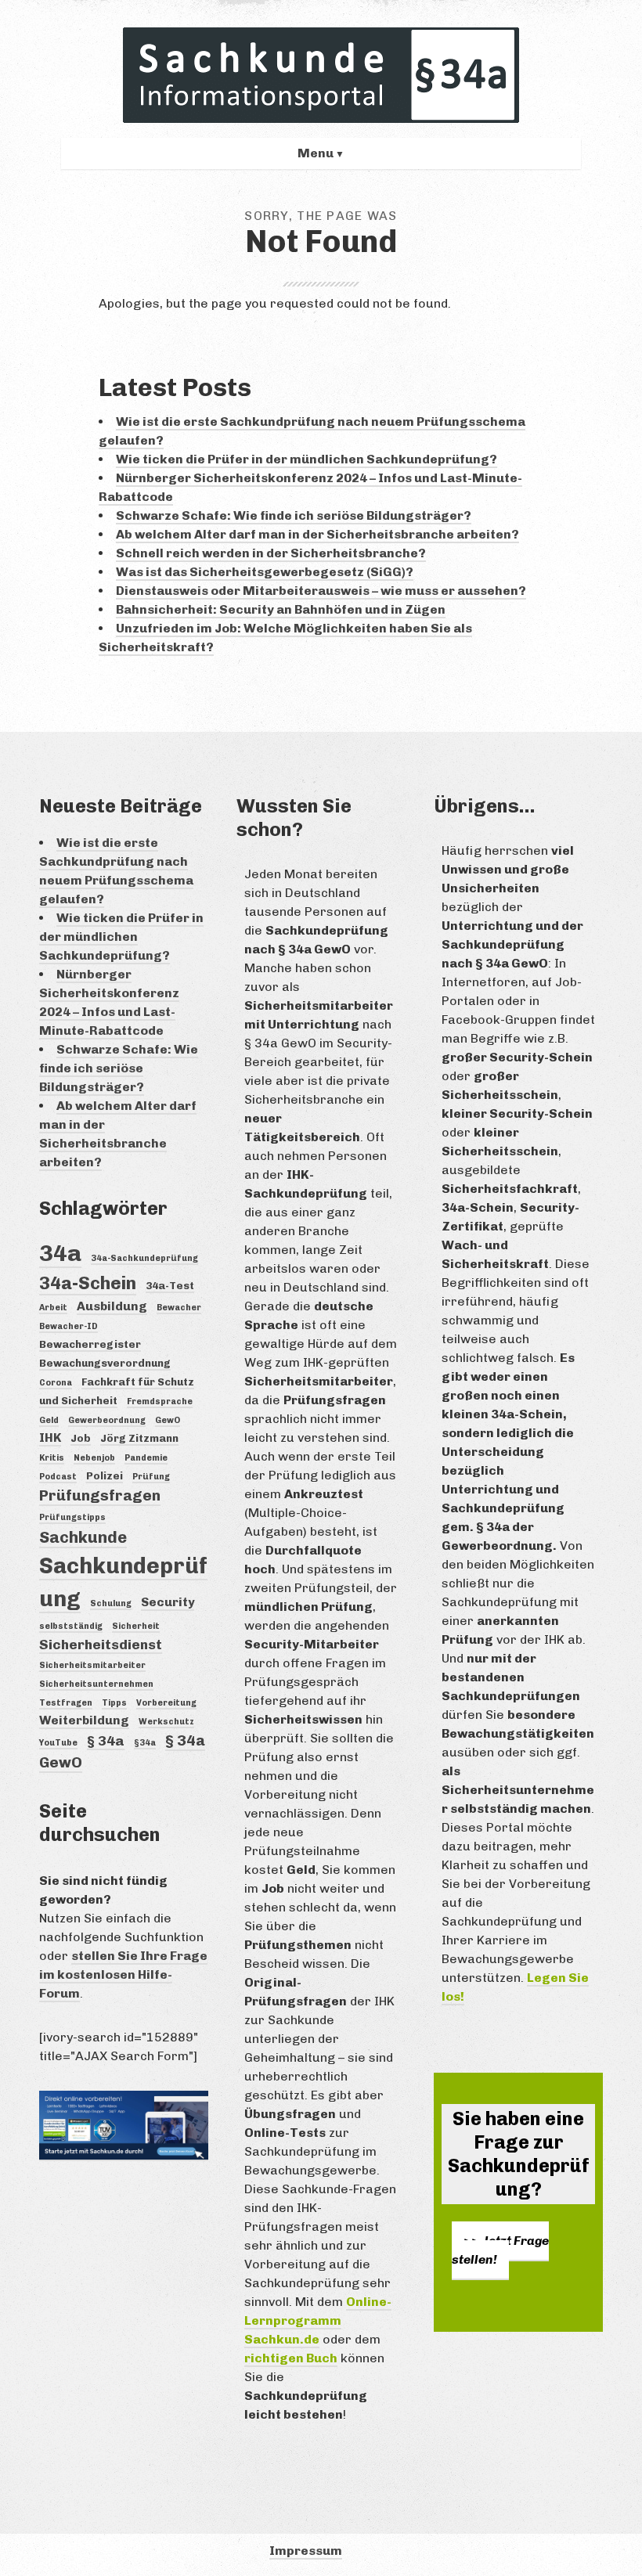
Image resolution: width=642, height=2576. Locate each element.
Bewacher (179, 1308)
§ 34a (106, 1741)
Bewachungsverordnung (105, 1363)
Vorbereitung (166, 1703)
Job (81, 1438)
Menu (316, 153)
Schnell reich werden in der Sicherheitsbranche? (271, 553)
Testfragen (66, 1703)
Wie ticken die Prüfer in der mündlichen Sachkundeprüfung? (307, 459)
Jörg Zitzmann (139, 1438)
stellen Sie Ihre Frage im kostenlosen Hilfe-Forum (123, 1974)
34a (60, 1253)
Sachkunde (83, 1537)
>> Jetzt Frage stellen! (500, 2250)
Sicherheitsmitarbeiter (92, 1665)
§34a (145, 1743)
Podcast (58, 1477)
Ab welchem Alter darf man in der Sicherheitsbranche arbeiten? (317, 534)
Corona (56, 1383)
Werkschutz (166, 1722)
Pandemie (146, 1458)
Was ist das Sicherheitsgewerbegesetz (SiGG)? (265, 572)
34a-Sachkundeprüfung (144, 1258)
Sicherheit (136, 1626)
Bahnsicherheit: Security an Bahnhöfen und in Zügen (281, 609)
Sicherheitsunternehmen (96, 1684)
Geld (49, 1420)
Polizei (105, 1475)
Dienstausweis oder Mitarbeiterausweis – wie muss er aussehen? (321, 591)
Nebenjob (94, 1458)
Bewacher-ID (69, 1326)
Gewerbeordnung (107, 1420)
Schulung (111, 1603)
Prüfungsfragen (100, 1495)
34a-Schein (88, 1283)
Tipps (114, 1703)
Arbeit (53, 1308)
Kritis (52, 1458)
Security (168, 1602)
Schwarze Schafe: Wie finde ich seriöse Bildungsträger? (294, 515)
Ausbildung (112, 1306)
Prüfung (151, 1477)
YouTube (58, 1743)
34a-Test (170, 1285)
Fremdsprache (160, 1401)
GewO (168, 1420)
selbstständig (71, 1626)
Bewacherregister (90, 1344)
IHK (50, 1438)
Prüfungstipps (72, 1517)
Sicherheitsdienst (101, 1645)
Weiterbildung (84, 1720)
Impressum (306, 2551)
